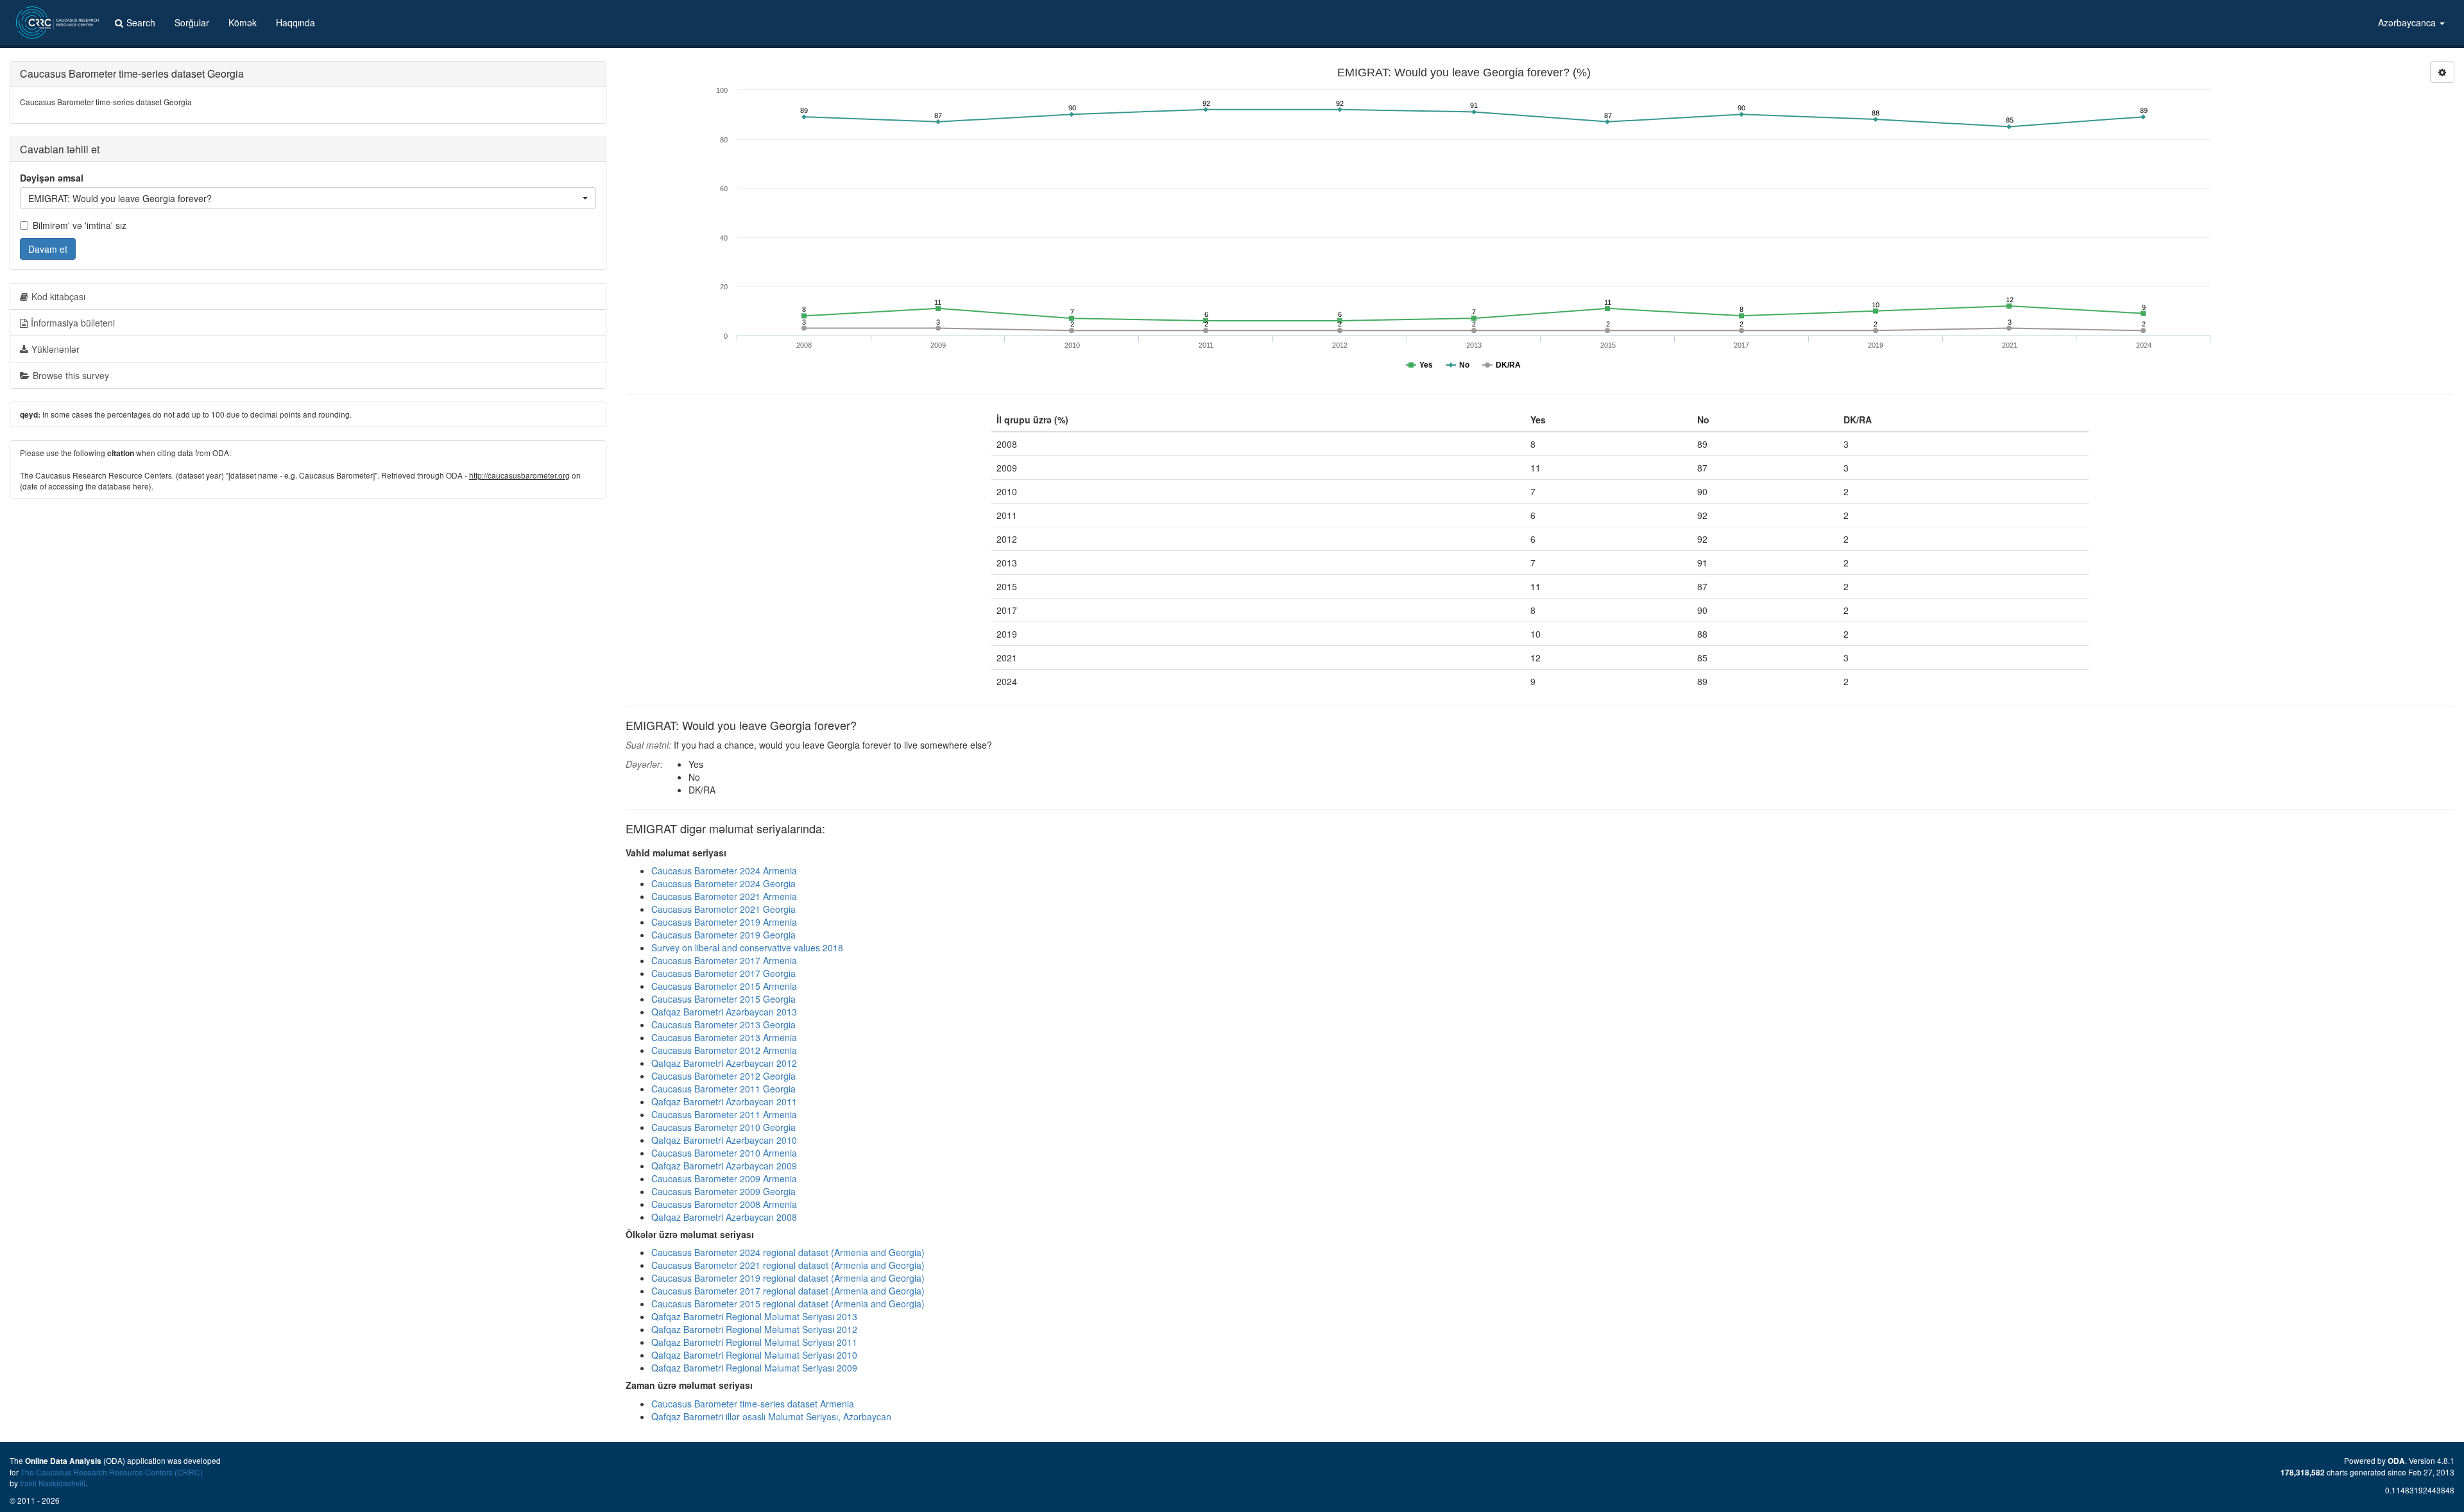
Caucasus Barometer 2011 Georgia (723, 1089)
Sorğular (192, 22)
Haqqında (295, 22)
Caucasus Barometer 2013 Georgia (723, 1024)
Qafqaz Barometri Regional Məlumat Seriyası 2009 (754, 1368)
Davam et (48, 249)
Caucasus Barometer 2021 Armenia (724, 896)
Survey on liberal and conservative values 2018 (747, 947)
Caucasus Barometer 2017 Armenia (724, 960)
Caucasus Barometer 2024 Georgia (723, 883)
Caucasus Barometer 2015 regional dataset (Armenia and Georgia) (788, 1304)
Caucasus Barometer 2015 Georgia (723, 999)
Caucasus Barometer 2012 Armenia (724, 1050)
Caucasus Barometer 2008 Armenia (724, 1204)
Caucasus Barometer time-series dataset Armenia (753, 1404)
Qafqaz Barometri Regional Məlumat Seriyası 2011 (754, 1342)
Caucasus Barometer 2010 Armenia (724, 1153)
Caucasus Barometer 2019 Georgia (723, 935)
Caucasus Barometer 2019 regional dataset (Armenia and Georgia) (788, 1278)
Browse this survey (71, 375)
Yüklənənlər (56, 349)
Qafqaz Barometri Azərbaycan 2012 (724, 1063)
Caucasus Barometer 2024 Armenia (724, 871)
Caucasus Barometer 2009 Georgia (723, 1191)
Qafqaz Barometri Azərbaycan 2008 (724, 1217)
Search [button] (141, 22)
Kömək (243, 22)
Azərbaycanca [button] (2408, 22)
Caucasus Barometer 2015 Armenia (724, 986)
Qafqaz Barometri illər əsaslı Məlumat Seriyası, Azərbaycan (771, 1416)
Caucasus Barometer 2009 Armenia (724, 1178)
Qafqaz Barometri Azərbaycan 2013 (724, 1012)
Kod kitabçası (58, 296)
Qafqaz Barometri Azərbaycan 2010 (724, 1140)
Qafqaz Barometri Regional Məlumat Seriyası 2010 (754, 1355)
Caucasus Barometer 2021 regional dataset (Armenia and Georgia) (788, 1265)
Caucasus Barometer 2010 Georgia (723, 1127)
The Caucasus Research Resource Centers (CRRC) (112, 1472)
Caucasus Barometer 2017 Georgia (723, 973)
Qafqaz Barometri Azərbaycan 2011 (724, 1101)
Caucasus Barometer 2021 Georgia (723, 909)
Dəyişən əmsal (52, 178)
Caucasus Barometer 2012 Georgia (723, 1076)
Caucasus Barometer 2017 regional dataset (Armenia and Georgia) (788, 1291)
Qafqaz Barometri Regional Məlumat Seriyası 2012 (754, 1329)
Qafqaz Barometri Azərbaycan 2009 (724, 1166)
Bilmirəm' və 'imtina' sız (80, 225)
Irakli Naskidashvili (53, 1483)
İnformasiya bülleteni (73, 323)
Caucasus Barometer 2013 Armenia (724, 1037)
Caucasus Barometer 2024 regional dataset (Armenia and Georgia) (788, 1252)
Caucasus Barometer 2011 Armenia (724, 1114)
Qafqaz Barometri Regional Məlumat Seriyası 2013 (754, 1316)
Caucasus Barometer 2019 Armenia (724, 922)
